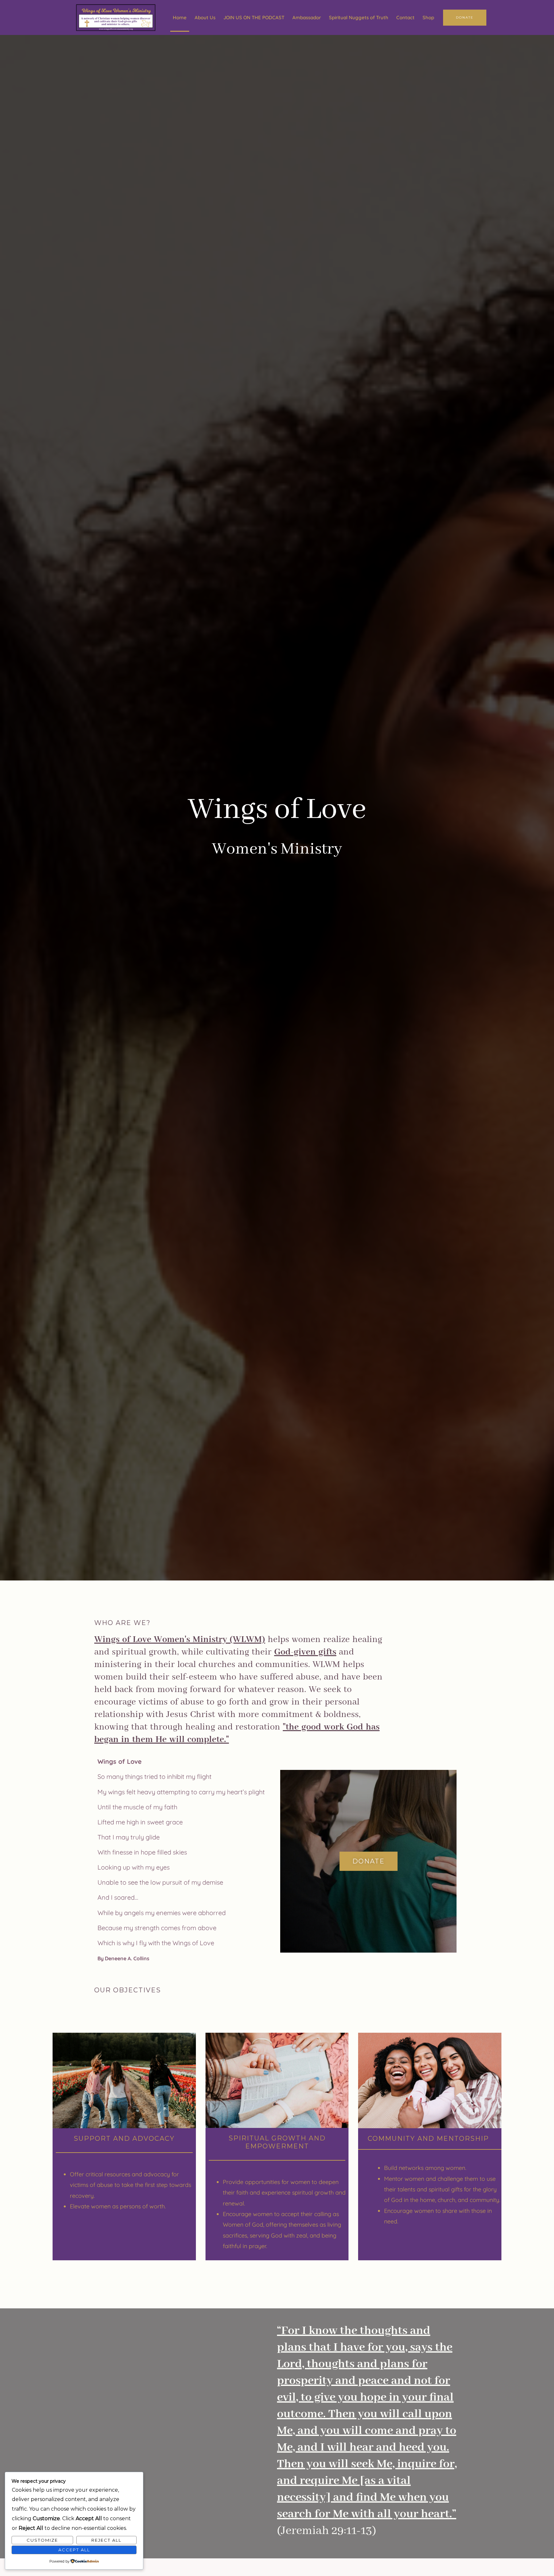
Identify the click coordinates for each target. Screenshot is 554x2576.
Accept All (74, 2550)
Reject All (106, 2540)
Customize (42, 2540)
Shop (428, 17)
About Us (205, 17)
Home (180, 17)
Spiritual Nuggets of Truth (359, 17)
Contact (405, 17)
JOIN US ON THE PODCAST (254, 17)
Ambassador (307, 17)
